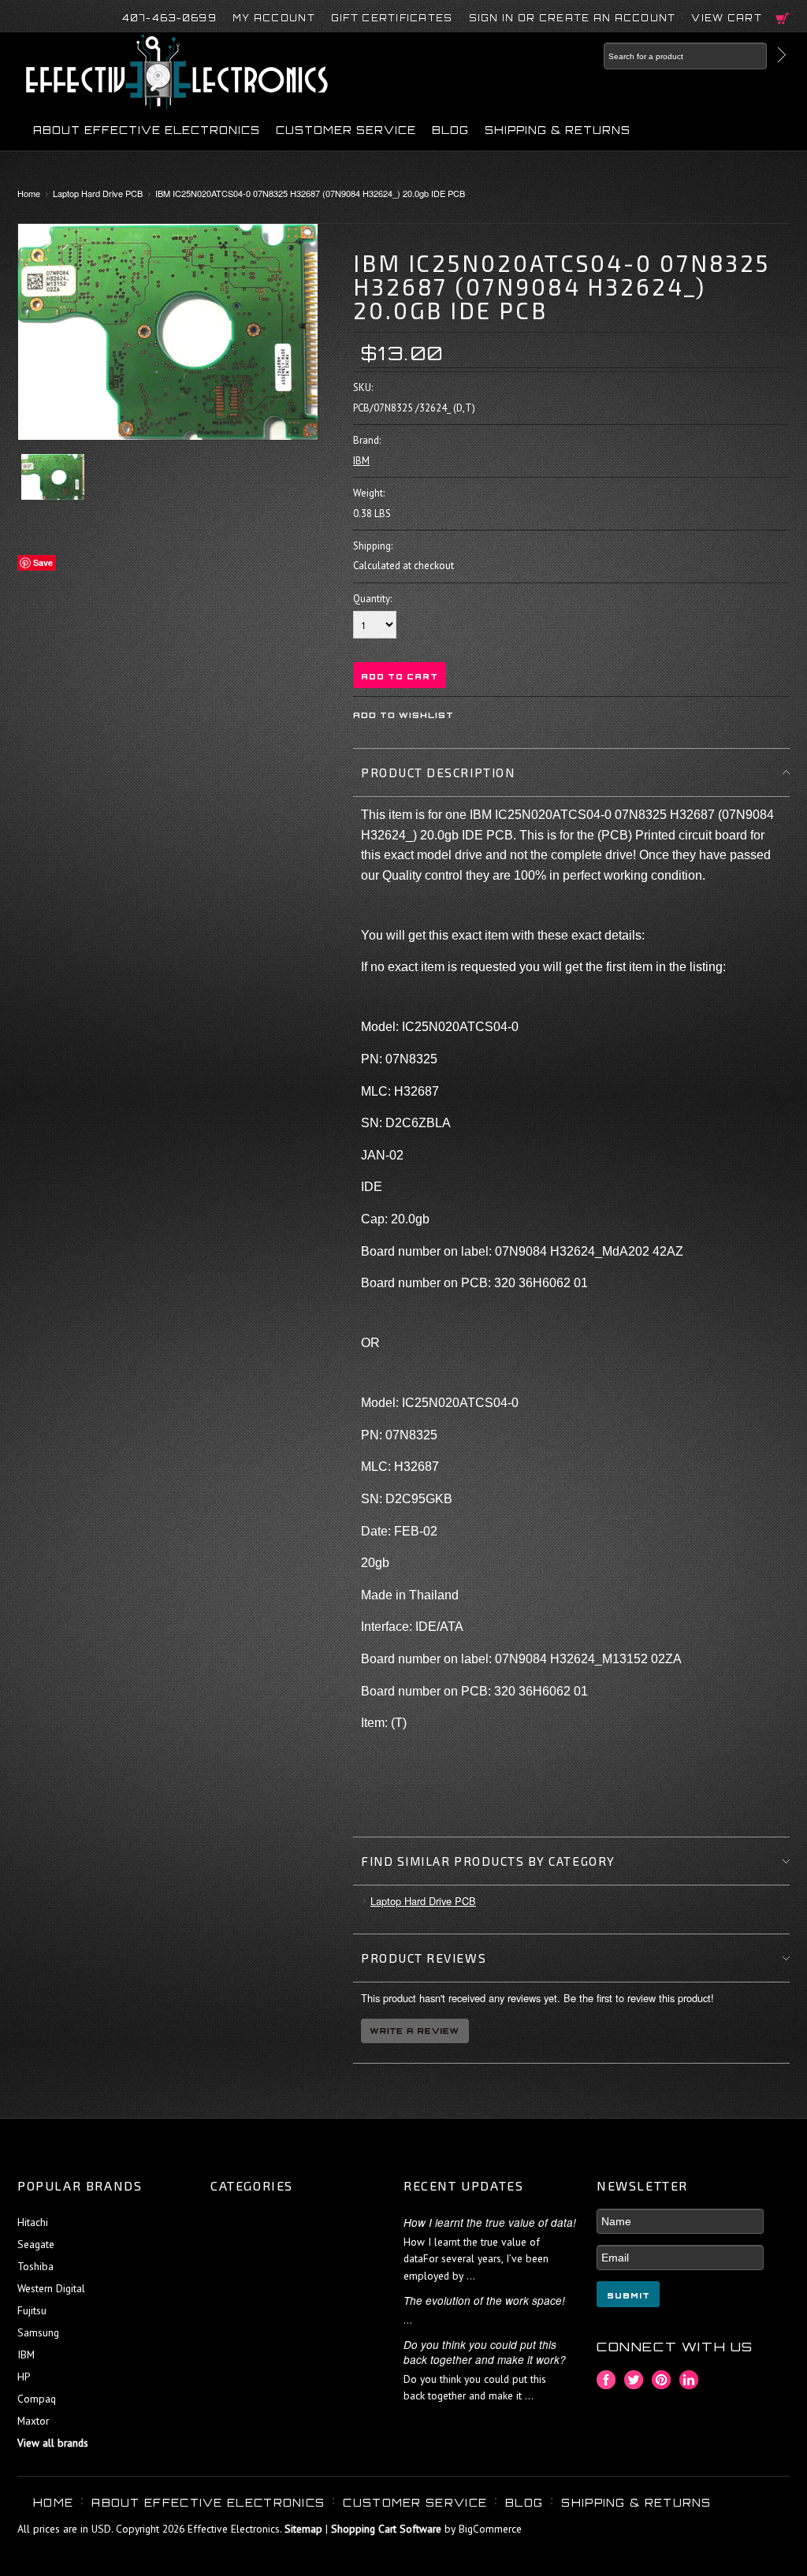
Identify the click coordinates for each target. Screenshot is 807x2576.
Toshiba (35, 2266)
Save (43, 562)
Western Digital (51, 2288)
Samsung (38, 2332)
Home (29, 193)
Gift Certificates (392, 18)
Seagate (36, 2244)
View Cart (727, 18)
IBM (361, 461)
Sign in (492, 18)
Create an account (608, 18)
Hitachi (33, 2222)
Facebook (606, 2380)
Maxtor (33, 2421)
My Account (274, 18)
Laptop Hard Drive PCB (98, 193)
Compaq (37, 2399)
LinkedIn (689, 2380)
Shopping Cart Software (386, 2529)
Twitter (634, 2380)
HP (24, 2377)
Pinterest (662, 2380)
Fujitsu (32, 2310)
